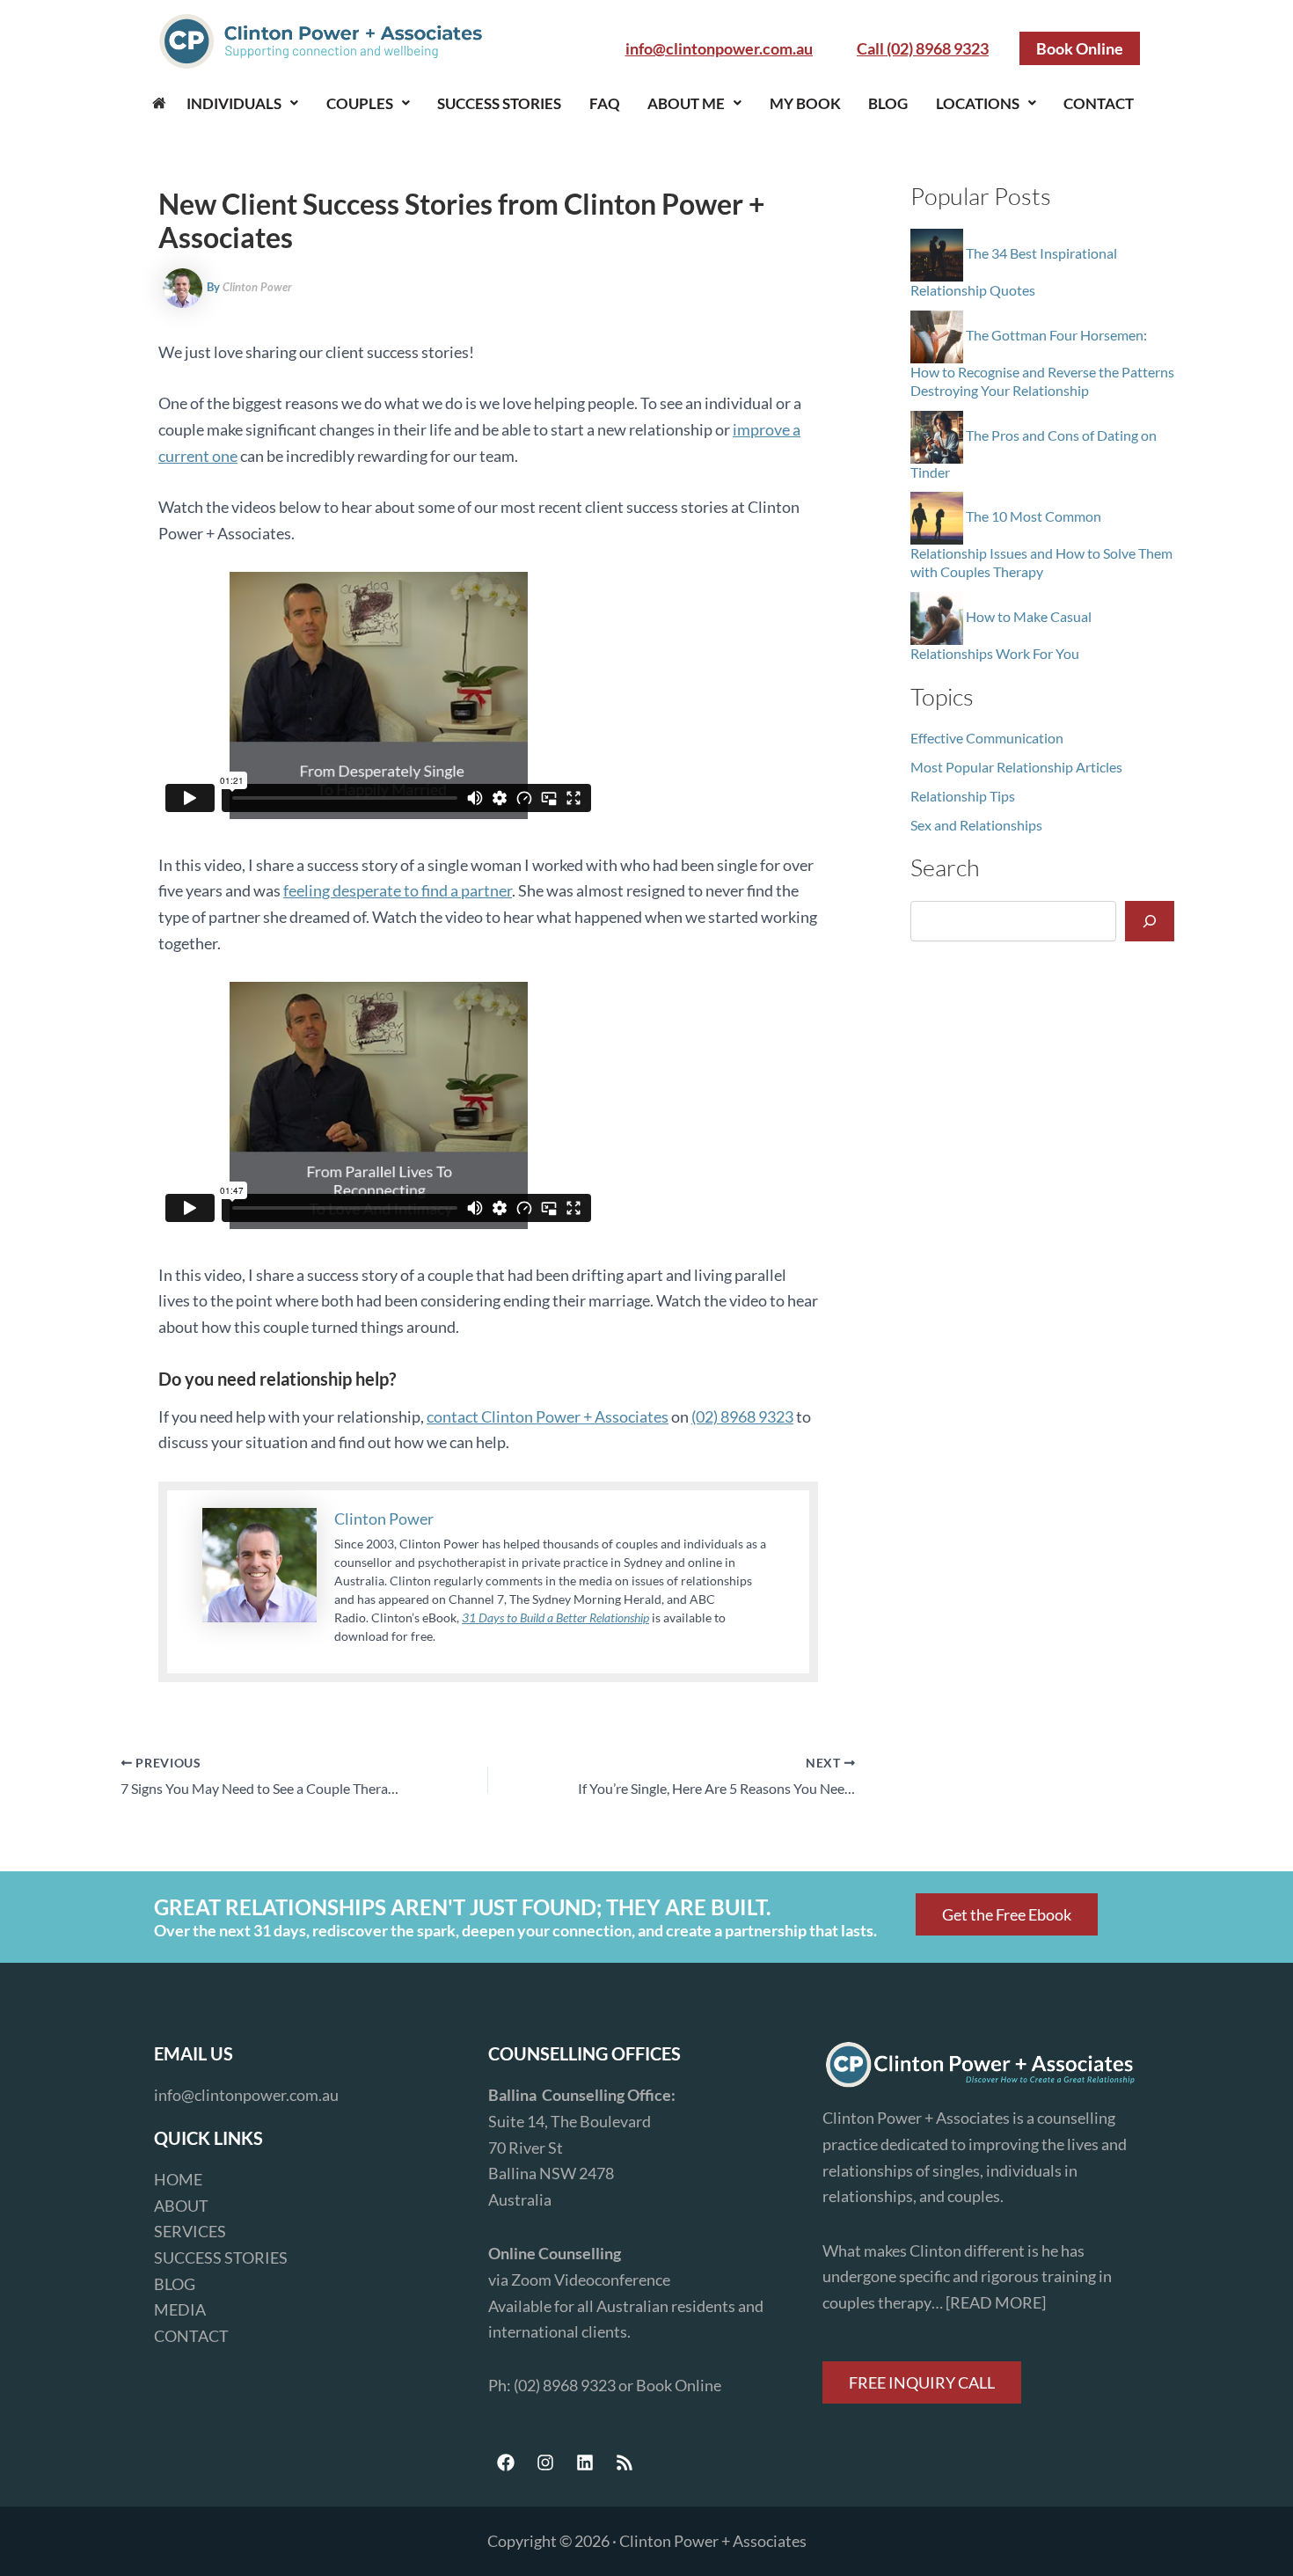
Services (190, 2231)
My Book (805, 103)
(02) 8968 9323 (742, 1416)
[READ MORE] (996, 2302)
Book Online (679, 2385)
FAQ (605, 103)
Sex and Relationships (976, 825)
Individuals (234, 103)
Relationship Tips (963, 796)
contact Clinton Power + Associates (548, 1416)
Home (159, 103)
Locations (978, 103)
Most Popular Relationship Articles (1016, 767)
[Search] (1150, 921)
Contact (1099, 103)
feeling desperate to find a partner (398, 890)
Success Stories (499, 103)
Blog (888, 103)
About (181, 2206)
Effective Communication (987, 738)
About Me (686, 103)
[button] (243, 103)
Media (180, 2309)
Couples (360, 103)
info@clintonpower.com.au (246, 2095)
